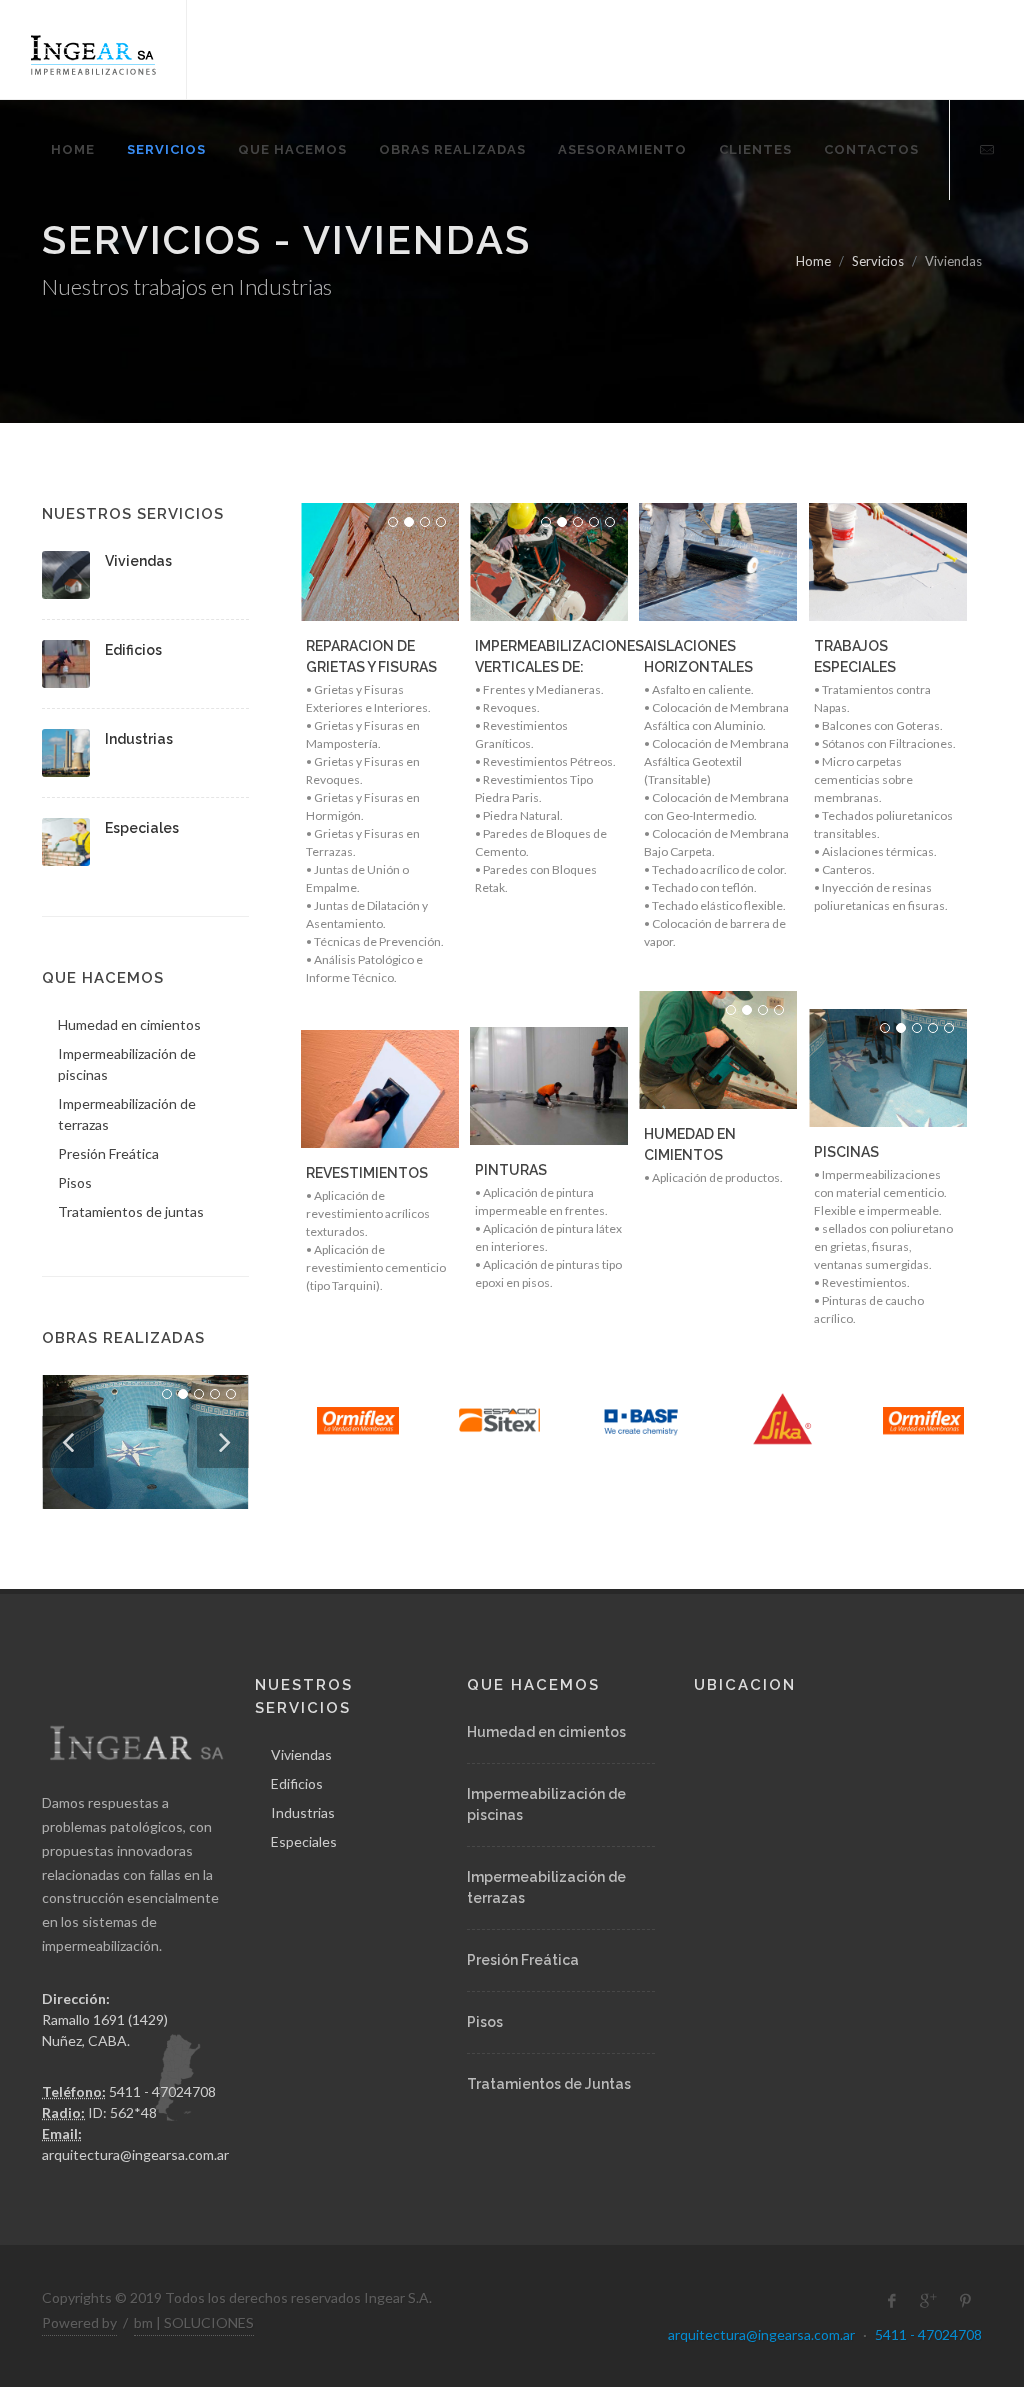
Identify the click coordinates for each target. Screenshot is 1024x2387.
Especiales (142, 828)
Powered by (79, 2322)
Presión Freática (523, 1960)
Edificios (133, 650)
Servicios (878, 261)
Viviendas (138, 561)
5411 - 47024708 (928, 2334)
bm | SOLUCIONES (194, 2322)
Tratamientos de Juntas (549, 2084)
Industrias (139, 739)
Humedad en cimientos (546, 1732)
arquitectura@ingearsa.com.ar (135, 2154)
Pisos (485, 2022)
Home (813, 261)
